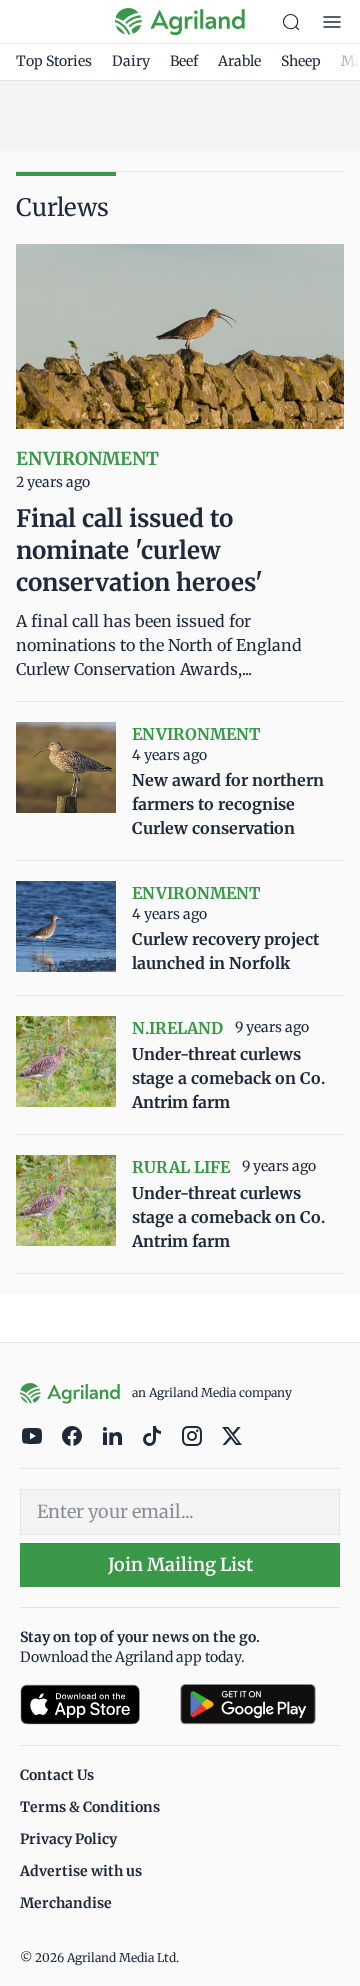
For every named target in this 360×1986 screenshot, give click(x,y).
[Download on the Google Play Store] (260, 1704)
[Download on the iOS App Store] (92, 1704)
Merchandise (66, 1903)
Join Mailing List (180, 1564)
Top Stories (54, 61)
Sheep (301, 61)
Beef (184, 61)
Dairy (131, 61)
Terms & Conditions (90, 1807)
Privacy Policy (68, 1839)
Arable (239, 61)
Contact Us (57, 1775)
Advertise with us (81, 1871)
